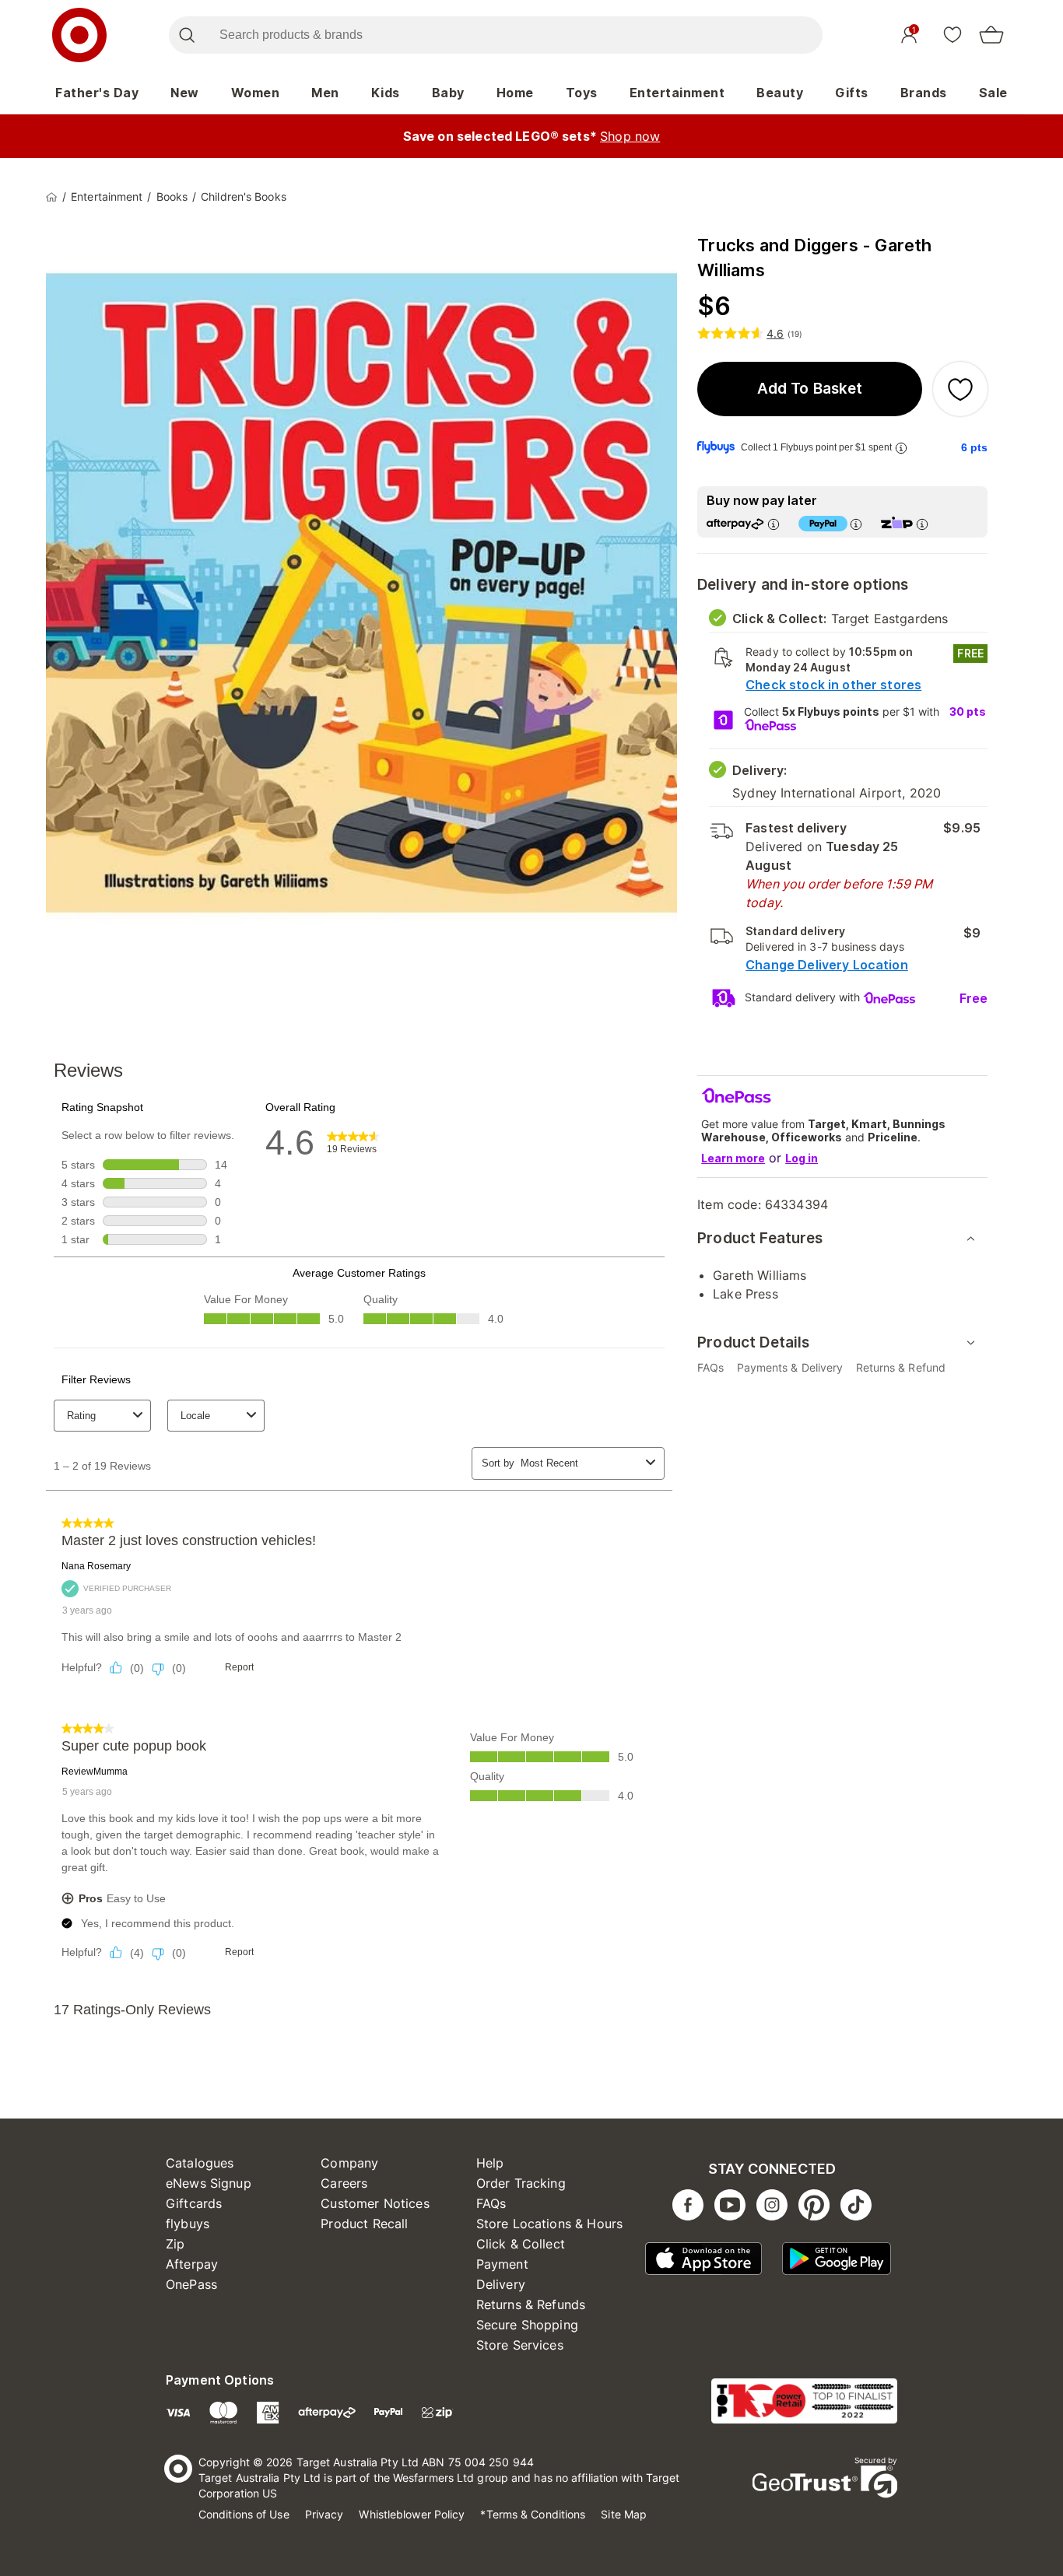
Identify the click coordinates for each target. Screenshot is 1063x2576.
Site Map (624, 2514)
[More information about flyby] (901, 448)
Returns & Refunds (531, 2304)
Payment (502, 2264)
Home (515, 93)
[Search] (186, 35)
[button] (810, 389)
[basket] (991, 35)
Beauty (780, 93)
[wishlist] (952, 34)
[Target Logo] (79, 35)
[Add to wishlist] (960, 389)
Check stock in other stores (833, 685)
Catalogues (200, 2163)
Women (256, 93)
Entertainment (677, 93)
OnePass (191, 2284)
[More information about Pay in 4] (856, 524)
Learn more (733, 1158)
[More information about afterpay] (774, 524)
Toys (582, 93)
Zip (175, 2244)
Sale (993, 93)
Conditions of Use (244, 2514)
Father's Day (97, 93)
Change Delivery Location (827, 965)
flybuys (188, 2224)
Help (490, 2163)
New (185, 93)
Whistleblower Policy (412, 2514)
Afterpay (192, 2264)
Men (325, 93)
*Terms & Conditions (533, 2514)
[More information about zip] (922, 524)
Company (349, 2163)
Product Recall (364, 2224)
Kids (386, 93)
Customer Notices (375, 2203)
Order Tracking (521, 2183)
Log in (802, 1158)
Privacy (325, 2514)
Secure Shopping (527, 2325)
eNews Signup (209, 2183)
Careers (344, 2183)
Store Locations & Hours (549, 2224)
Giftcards (194, 2203)
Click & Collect (521, 2244)
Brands (924, 93)
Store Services (520, 2345)
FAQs (491, 2203)
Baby (448, 93)
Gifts (852, 93)
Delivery (501, 2284)
